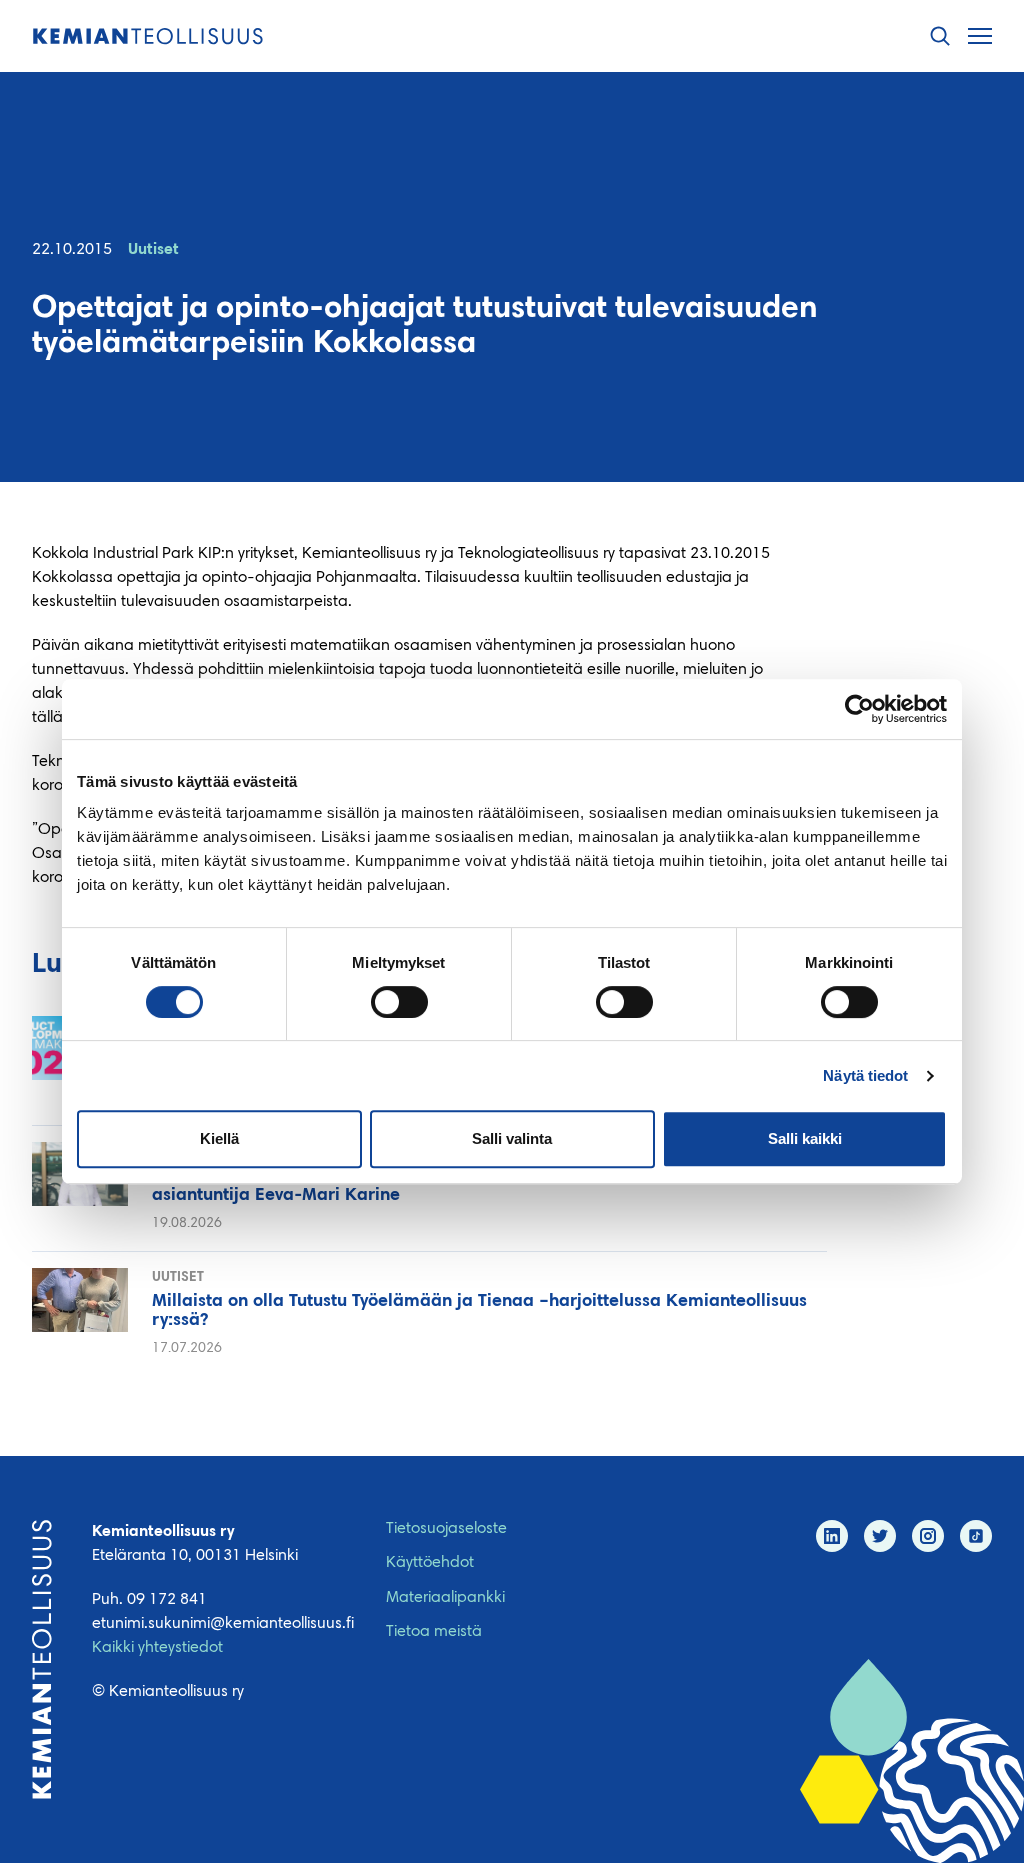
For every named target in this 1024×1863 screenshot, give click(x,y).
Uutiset (153, 250)
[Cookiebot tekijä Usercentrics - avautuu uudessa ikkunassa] (859, 709)
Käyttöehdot (430, 1563)
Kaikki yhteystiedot (157, 1648)
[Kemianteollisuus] (148, 36)
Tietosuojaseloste (446, 1529)
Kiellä (219, 1138)
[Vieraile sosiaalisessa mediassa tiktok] (976, 1536)
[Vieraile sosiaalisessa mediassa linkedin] (832, 1536)
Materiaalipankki (445, 1598)
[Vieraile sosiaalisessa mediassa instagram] (928, 1536)
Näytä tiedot (865, 1075)
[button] (940, 36)
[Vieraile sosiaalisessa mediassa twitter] (880, 1536)
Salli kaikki (805, 1138)
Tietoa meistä (434, 1632)
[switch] (399, 1002)
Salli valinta (512, 1138)
